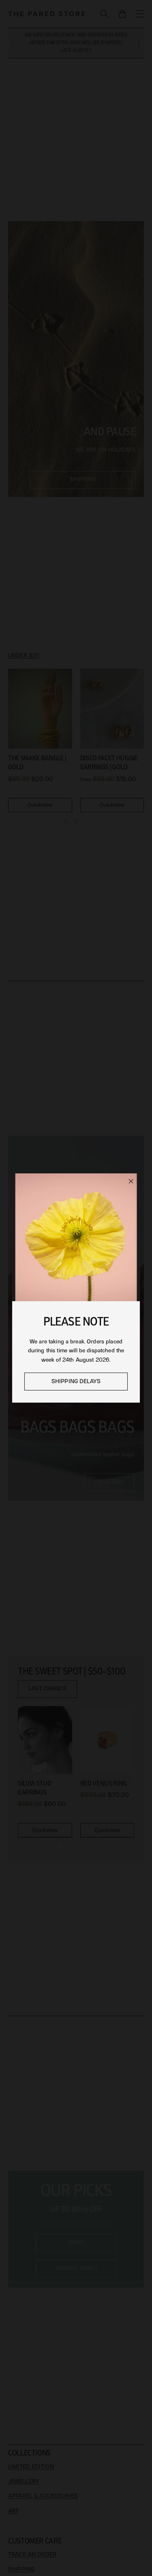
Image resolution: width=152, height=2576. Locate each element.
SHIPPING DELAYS (76, 1381)
